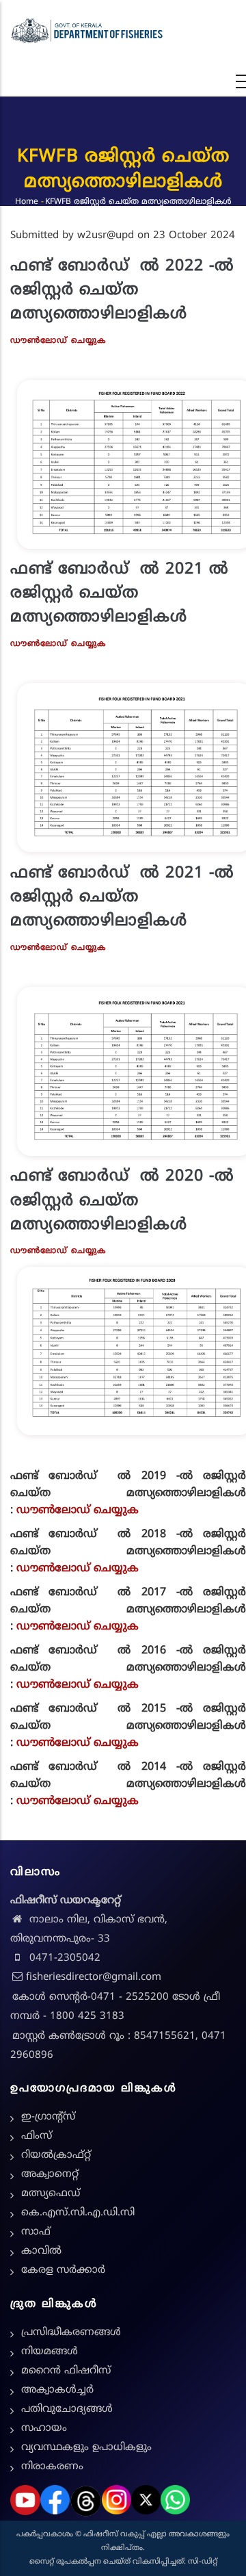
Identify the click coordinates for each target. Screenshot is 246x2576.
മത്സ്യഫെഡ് (51, 2194)
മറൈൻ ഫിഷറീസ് (66, 2371)
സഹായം (44, 2429)
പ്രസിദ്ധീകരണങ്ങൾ (71, 2333)
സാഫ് (36, 2232)
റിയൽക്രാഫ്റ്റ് (56, 2155)
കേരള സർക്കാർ (63, 2270)
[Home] (87, 31)
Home (27, 202)
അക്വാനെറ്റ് (50, 2175)
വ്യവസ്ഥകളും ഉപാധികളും (86, 2448)
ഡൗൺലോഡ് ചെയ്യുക (78, 1510)
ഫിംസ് (37, 2136)
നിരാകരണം (52, 2467)
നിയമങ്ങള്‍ (50, 2352)
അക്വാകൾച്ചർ (57, 2390)
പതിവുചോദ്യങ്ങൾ (67, 2409)
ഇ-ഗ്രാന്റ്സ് (48, 2117)
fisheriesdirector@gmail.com (94, 1978)
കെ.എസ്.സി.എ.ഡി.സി (78, 2213)
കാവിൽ (41, 2251)
